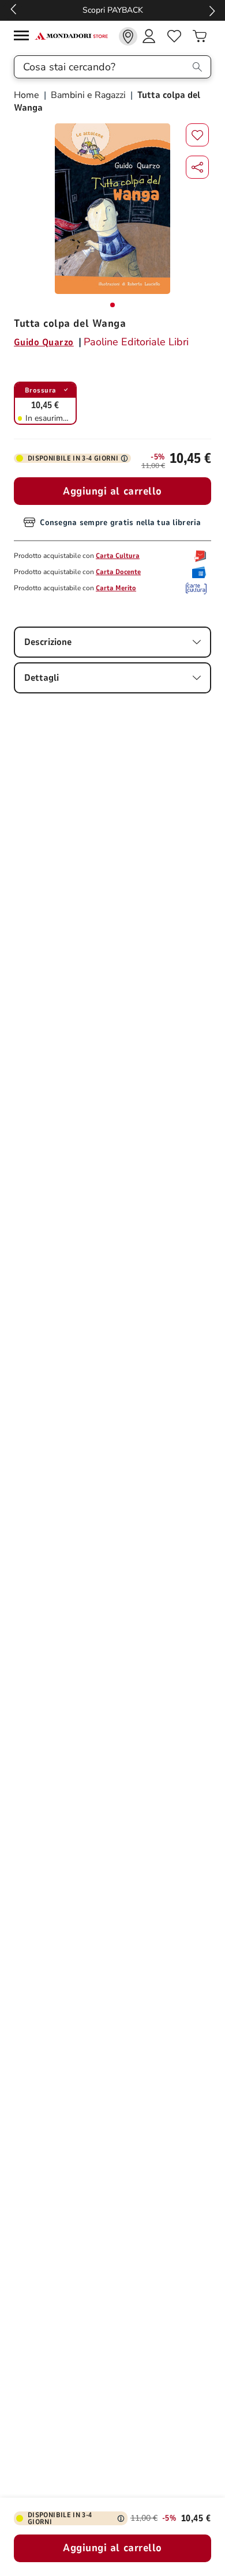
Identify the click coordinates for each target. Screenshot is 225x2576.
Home (28, 95)
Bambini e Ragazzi (88, 95)
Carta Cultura (118, 556)
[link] (128, 36)
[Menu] (24, 37)
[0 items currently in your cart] (200, 36)
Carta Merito (116, 588)
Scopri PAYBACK (46, 10)
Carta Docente (118, 572)
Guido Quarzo (44, 342)
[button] (197, 167)
